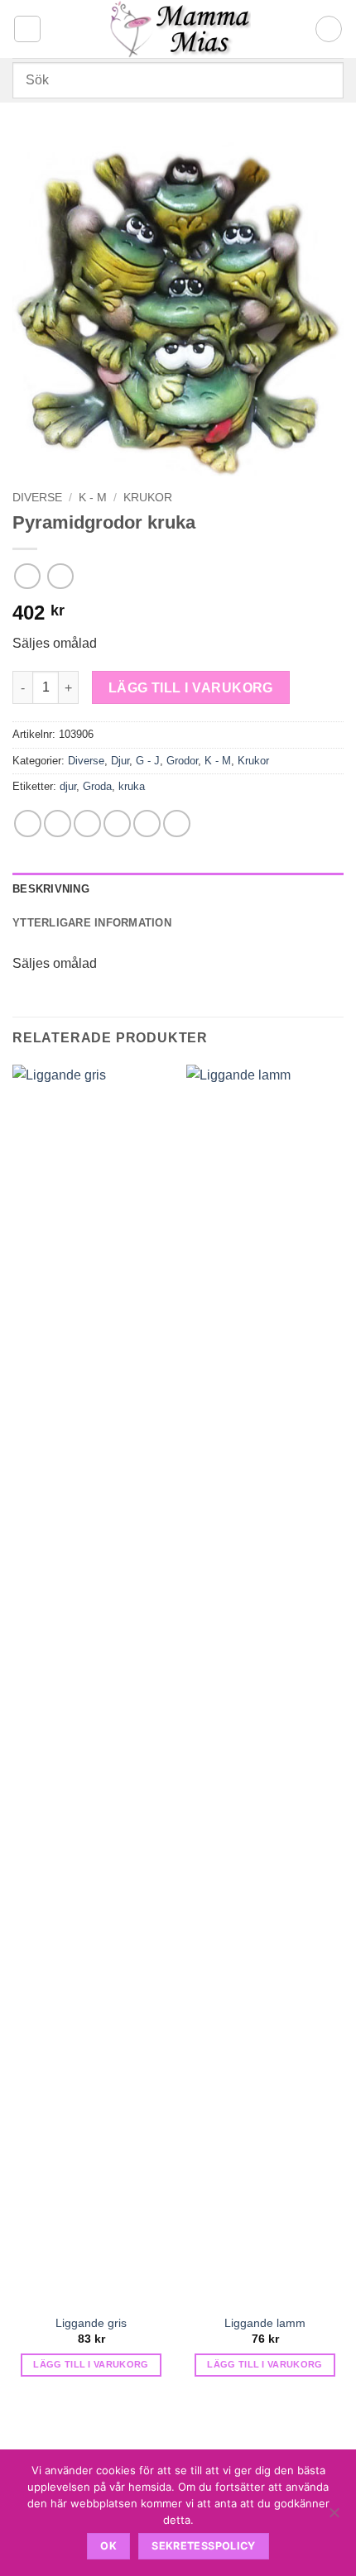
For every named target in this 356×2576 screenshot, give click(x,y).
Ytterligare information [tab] (92, 923)
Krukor (148, 498)
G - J (148, 761)
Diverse (37, 498)
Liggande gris (91, 2323)
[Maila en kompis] (117, 824)
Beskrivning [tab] (51, 889)
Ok (108, 2546)
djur (68, 786)
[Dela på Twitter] (87, 824)
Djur (120, 761)
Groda (97, 786)
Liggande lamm (265, 2323)
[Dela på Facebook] (58, 824)
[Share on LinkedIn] (177, 824)
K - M (93, 498)
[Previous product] (60, 576)
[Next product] (27, 576)
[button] (27, 29)
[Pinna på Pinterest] (147, 824)
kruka (132, 786)
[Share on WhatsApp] (28, 824)
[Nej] (334, 2517)
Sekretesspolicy (204, 2546)
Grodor (182, 761)
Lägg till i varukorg (191, 688)
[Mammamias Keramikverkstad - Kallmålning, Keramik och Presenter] (178, 29)
